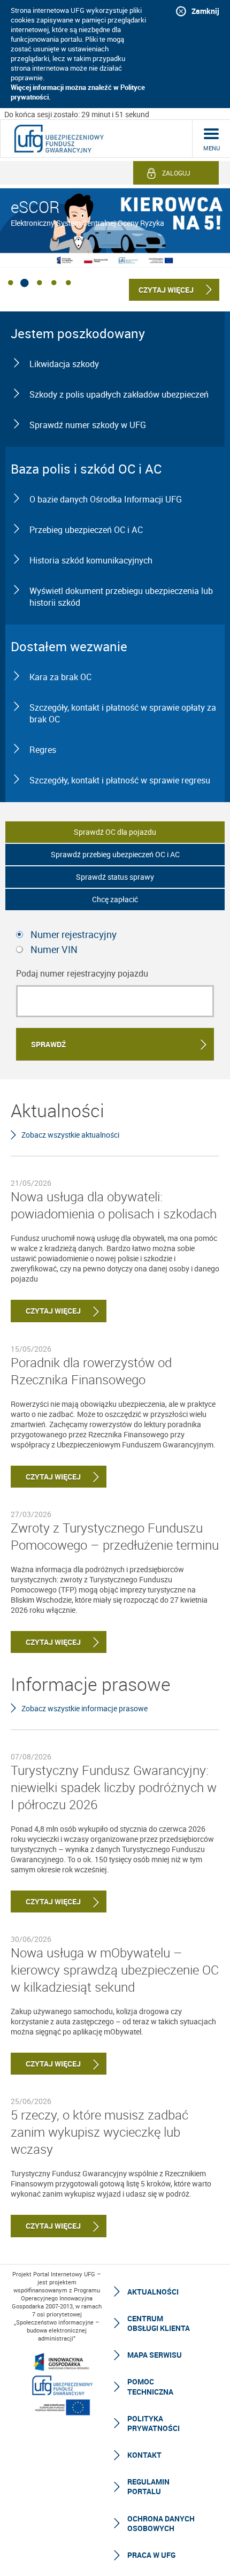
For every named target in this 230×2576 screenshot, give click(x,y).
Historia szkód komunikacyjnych (91, 560)
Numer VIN (54, 949)
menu (212, 148)
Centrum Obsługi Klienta (159, 2323)
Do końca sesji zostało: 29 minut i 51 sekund (77, 114)
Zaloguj (176, 173)
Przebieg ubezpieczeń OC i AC (86, 530)
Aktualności (153, 2292)
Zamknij (205, 11)
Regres (43, 750)
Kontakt (144, 2455)
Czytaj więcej (46, 1311)
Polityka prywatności (154, 2423)
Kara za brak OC (60, 677)
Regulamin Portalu (148, 2486)
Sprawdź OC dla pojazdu (115, 832)
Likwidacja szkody (64, 364)
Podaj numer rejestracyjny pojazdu (82, 973)
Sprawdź (48, 1044)
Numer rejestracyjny (74, 934)
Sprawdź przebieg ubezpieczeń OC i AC (115, 854)
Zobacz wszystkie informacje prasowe (85, 1708)
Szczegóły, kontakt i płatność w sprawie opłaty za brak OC (123, 713)
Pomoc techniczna (150, 2386)
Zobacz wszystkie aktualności (70, 1135)
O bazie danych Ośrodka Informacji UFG (106, 499)
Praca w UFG (151, 2555)
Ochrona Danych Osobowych (161, 2523)
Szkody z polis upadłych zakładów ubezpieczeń (119, 394)
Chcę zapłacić (115, 899)
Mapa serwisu (155, 2355)
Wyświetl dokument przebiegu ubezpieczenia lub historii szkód (121, 597)
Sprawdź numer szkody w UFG (88, 425)
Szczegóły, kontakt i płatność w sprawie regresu (120, 780)
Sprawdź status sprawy (115, 877)
